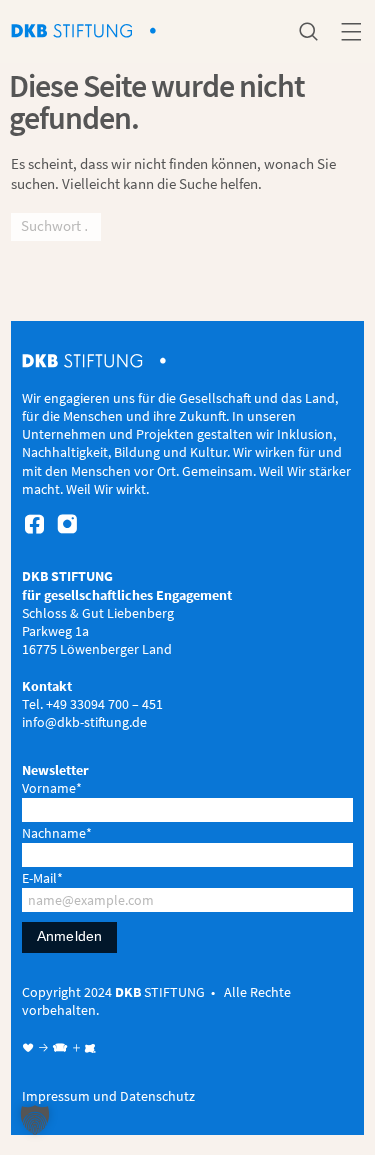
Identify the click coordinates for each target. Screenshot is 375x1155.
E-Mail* (42, 878)
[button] (35, 1120)
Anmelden (70, 936)
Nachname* (57, 833)
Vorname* (52, 788)
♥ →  (45, 1048)
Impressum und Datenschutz (108, 1096)
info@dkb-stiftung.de (84, 722)
